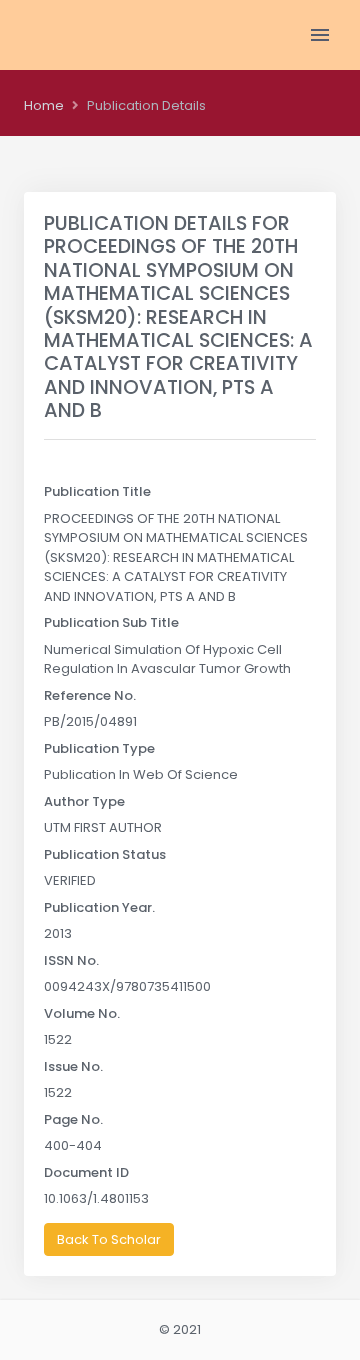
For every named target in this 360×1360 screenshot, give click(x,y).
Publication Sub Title (111, 622)
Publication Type (99, 748)
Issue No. (73, 1066)
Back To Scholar (109, 1239)
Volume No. (82, 1013)
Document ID (86, 1172)
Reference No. (90, 695)
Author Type (84, 801)
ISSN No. (71, 960)
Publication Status (105, 854)
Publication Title (97, 491)
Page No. (73, 1119)
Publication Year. (99, 907)
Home (44, 105)
